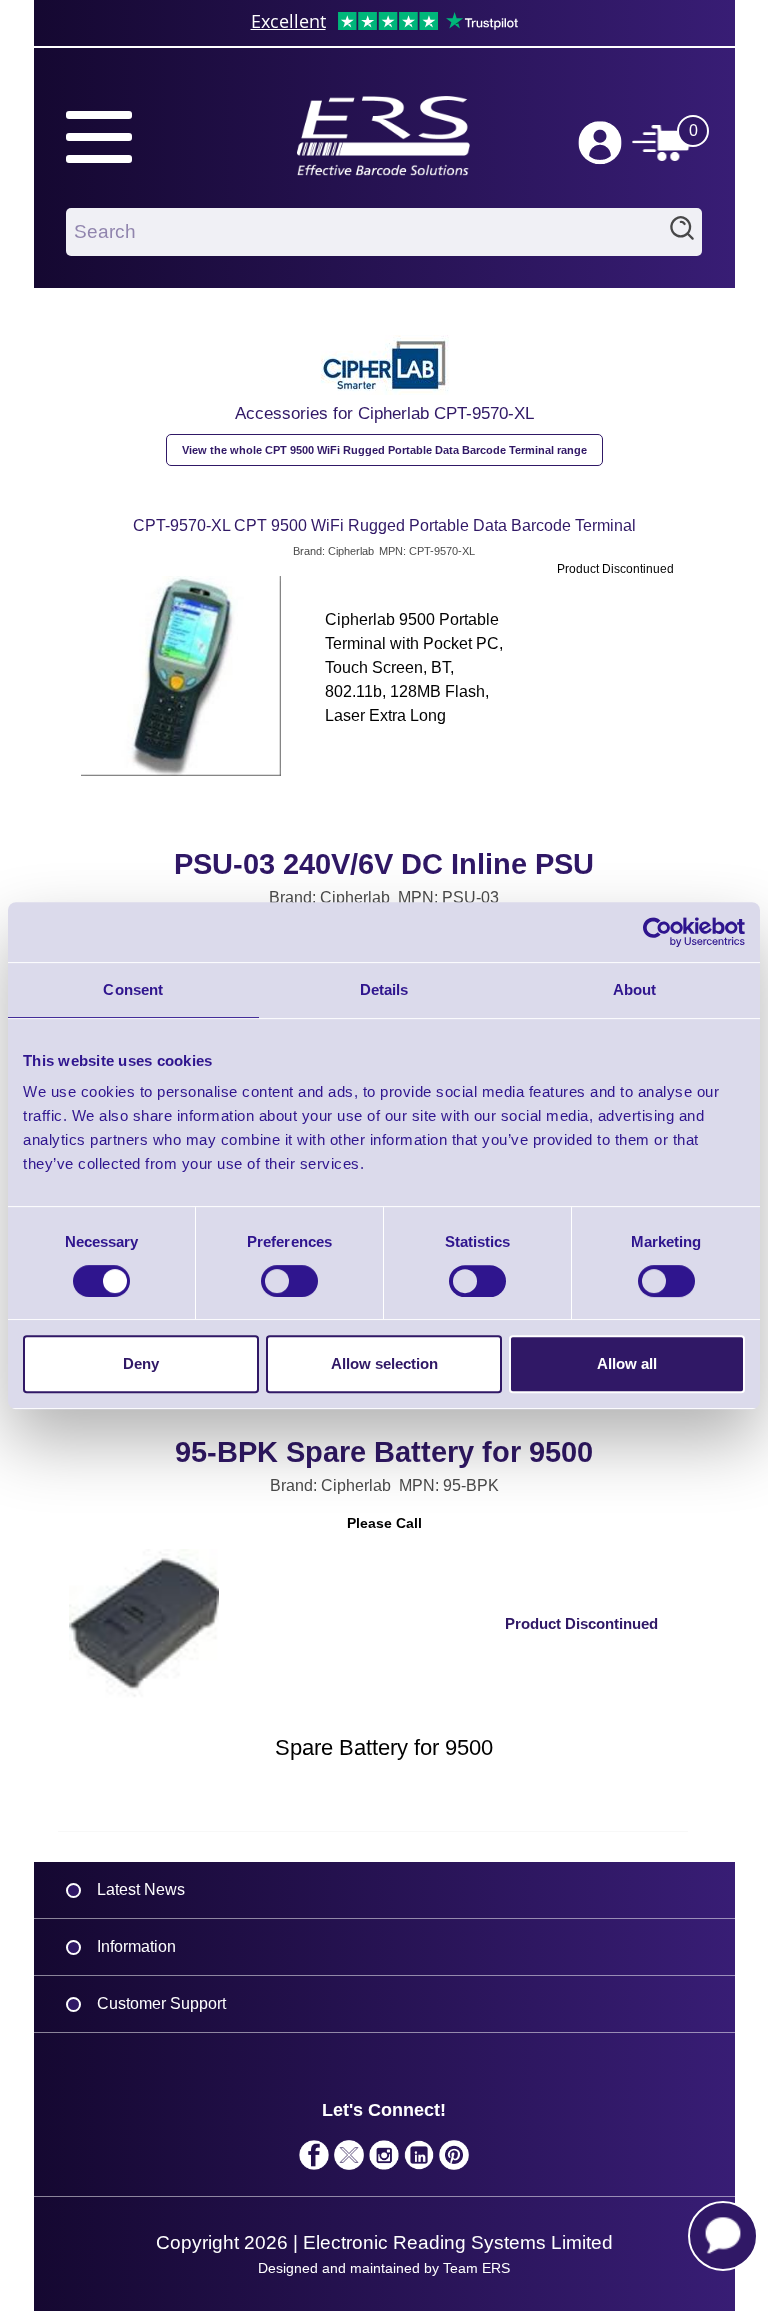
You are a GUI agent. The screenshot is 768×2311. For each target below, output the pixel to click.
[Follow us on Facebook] (314, 2160)
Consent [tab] (133, 989)
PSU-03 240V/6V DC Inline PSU (384, 864)
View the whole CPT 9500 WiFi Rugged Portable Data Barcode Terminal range (384, 450)
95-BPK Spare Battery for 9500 (384, 1452)
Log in (600, 143)
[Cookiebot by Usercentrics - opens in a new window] (657, 932)
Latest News (141, 1889)
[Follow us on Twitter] (349, 2160)
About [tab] (635, 989)
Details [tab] (384, 989)
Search (682, 232)
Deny (141, 1363)
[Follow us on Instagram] (384, 2160)
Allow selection (384, 1363)
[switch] (289, 1281)
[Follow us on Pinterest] (454, 2160)
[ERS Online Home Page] (383, 127)
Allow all (627, 1363)
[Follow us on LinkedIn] (419, 2160)
